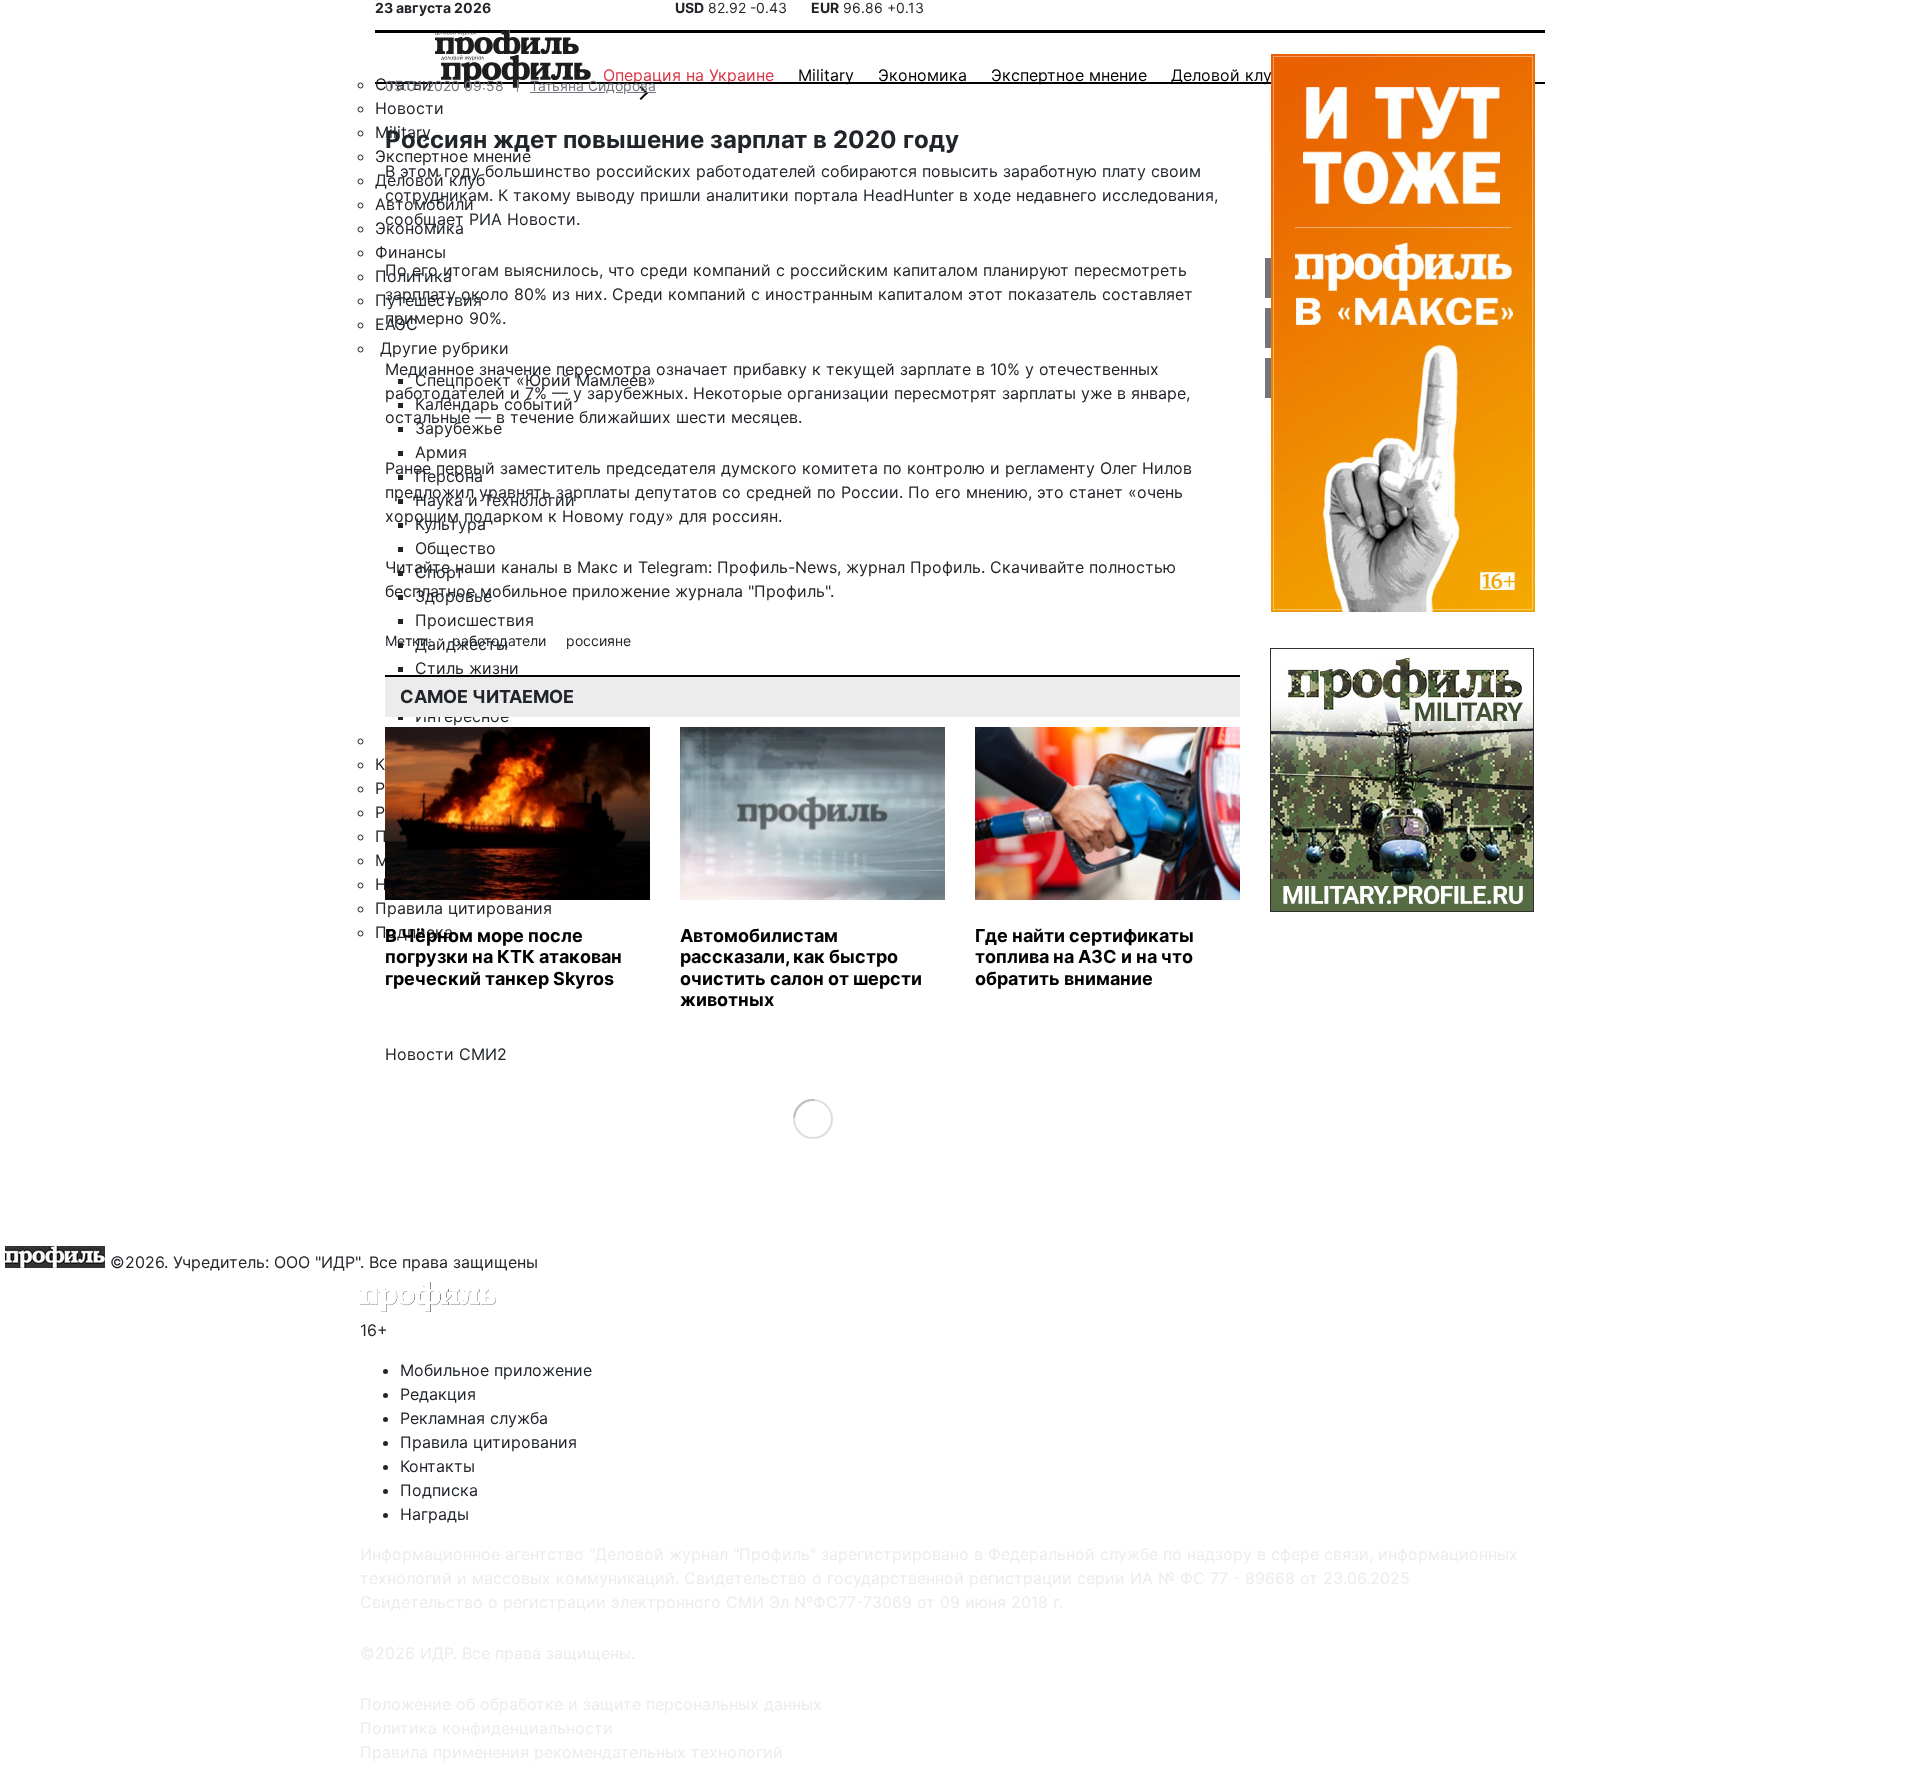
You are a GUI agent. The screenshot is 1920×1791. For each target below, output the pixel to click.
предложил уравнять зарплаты (507, 492)
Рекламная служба (474, 1418)
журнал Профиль (913, 567)
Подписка (439, 1490)
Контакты (437, 1466)
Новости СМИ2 (446, 1054)
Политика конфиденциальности (486, 1728)
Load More (812, 1117)
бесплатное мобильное (476, 591)
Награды (434, 1514)
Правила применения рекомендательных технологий (571, 1752)
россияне (598, 640)
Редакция (438, 1394)
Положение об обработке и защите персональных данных (591, 1704)
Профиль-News (777, 567)
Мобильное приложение (496, 1370)
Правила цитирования (488, 1442)
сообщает (424, 219)
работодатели (501, 640)
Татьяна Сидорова (593, 85)
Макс (597, 567)
